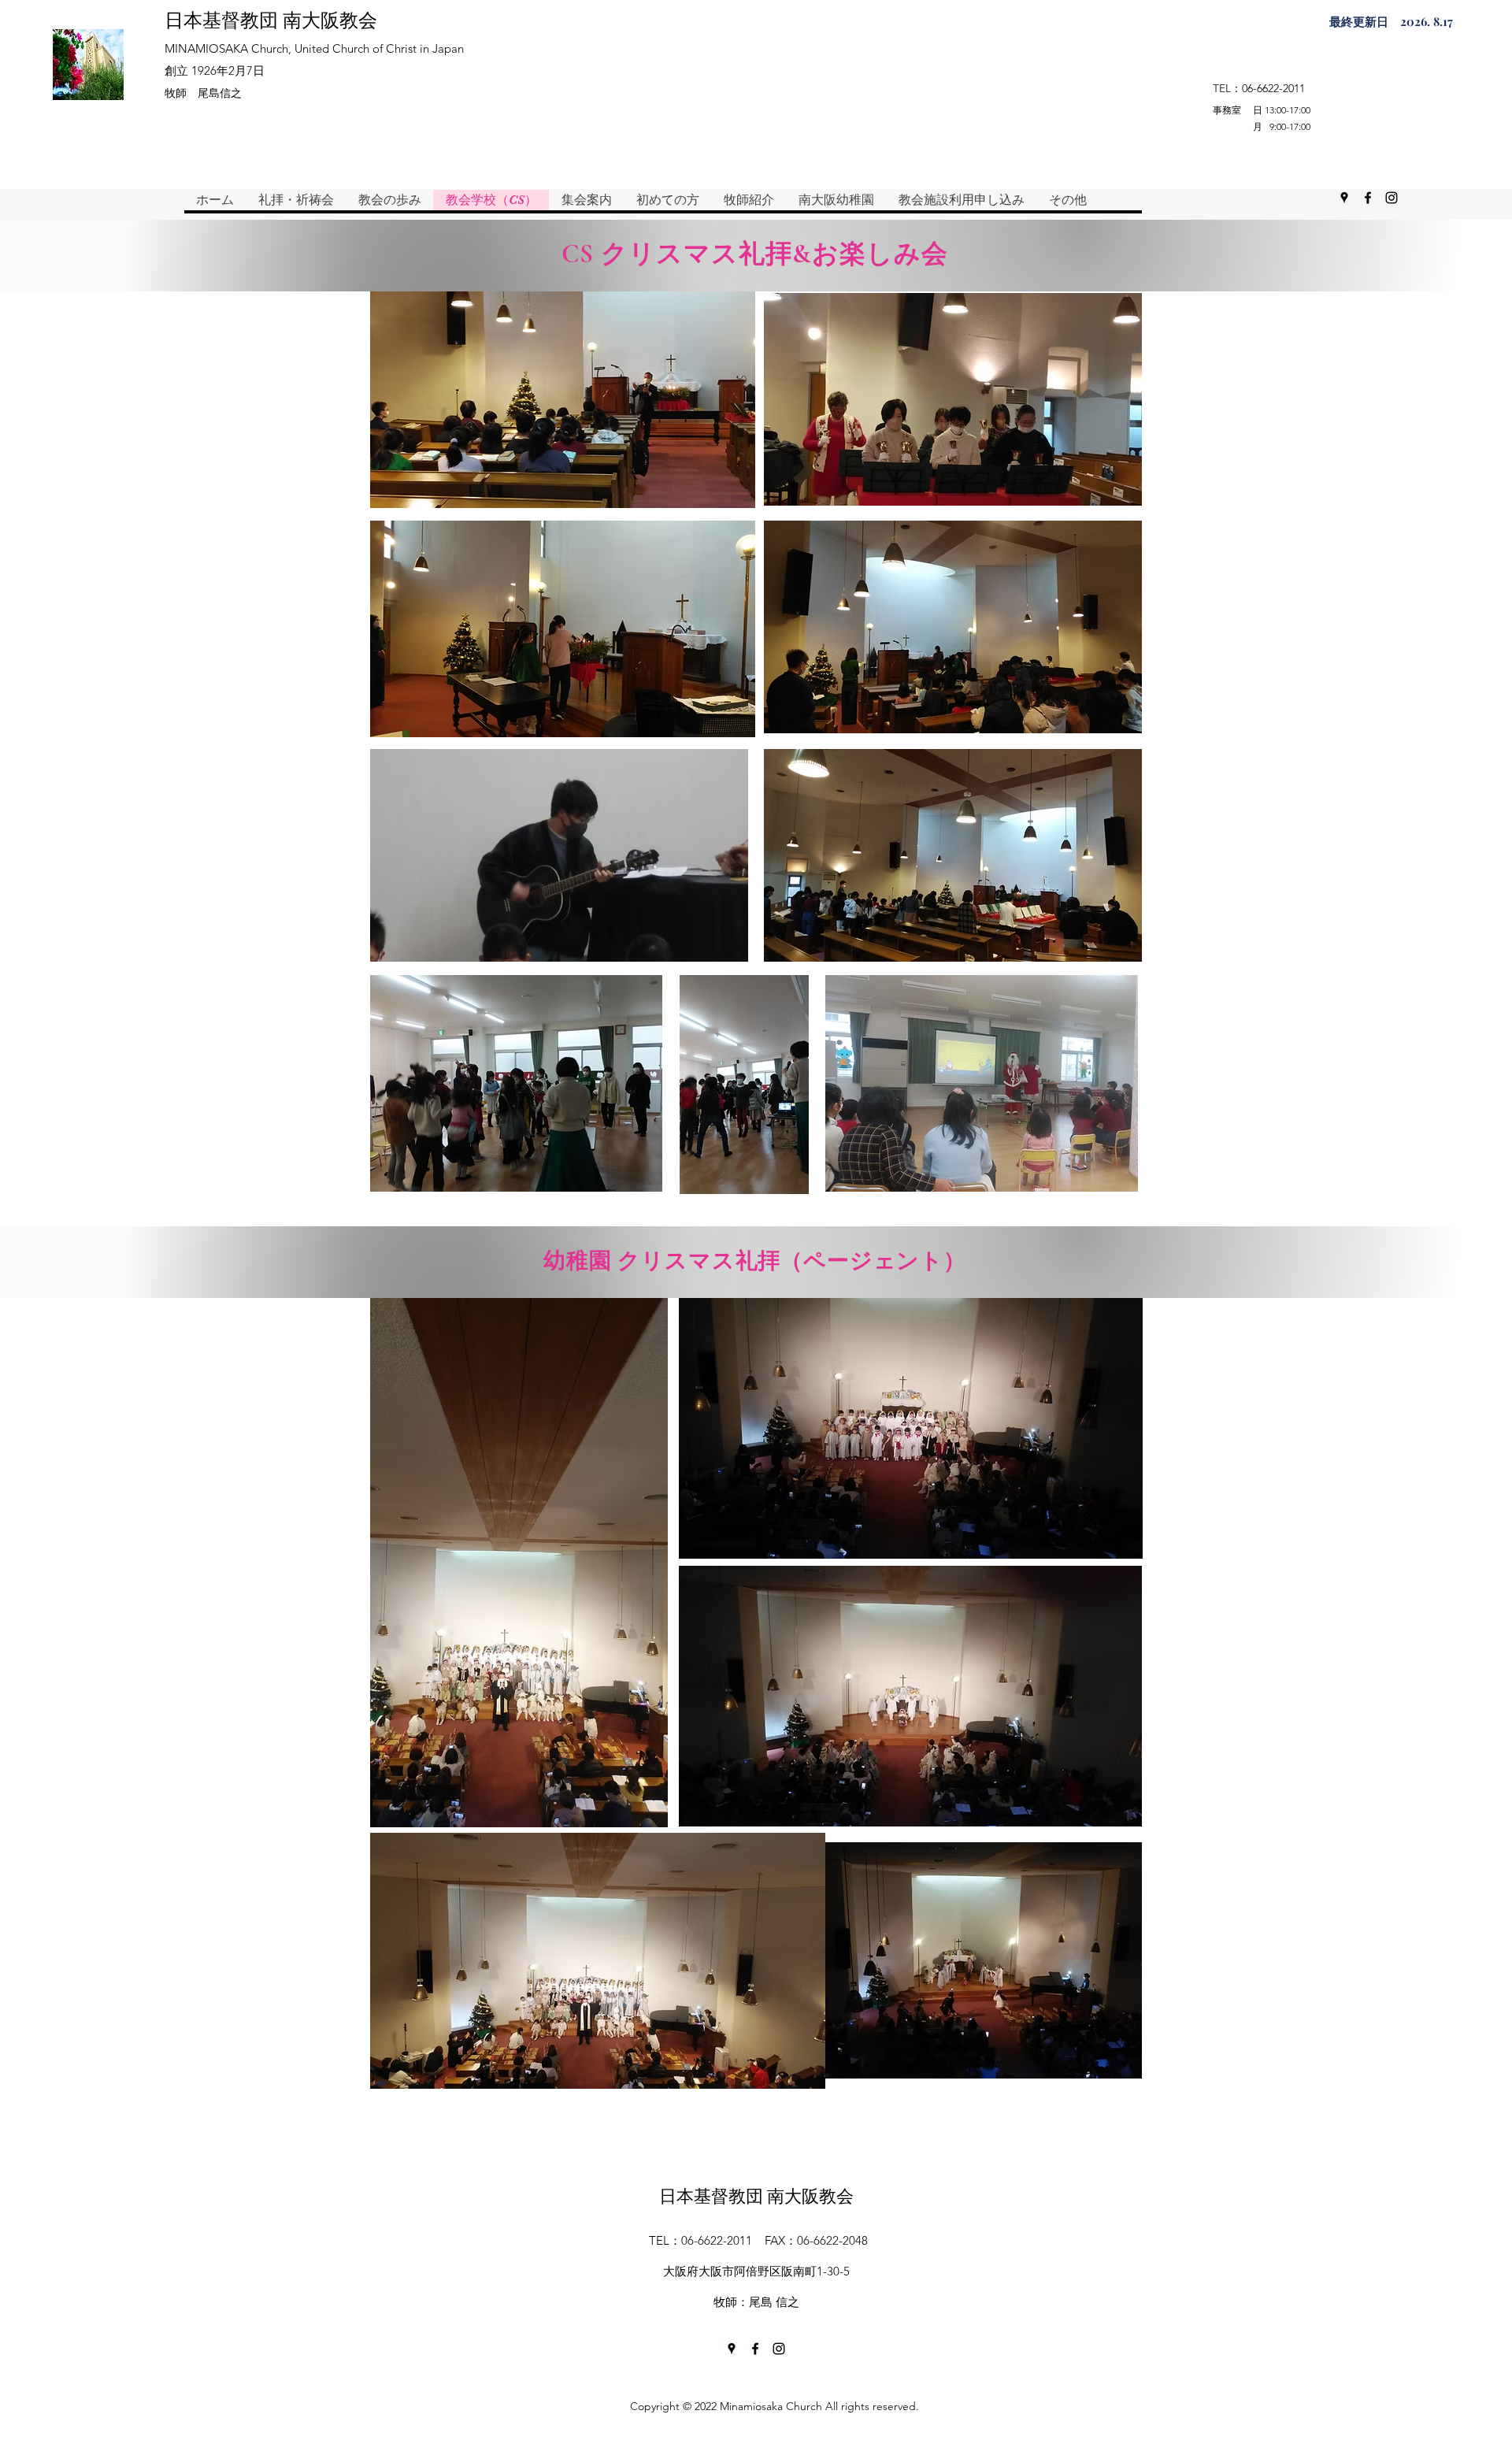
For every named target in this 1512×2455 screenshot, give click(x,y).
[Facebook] (1368, 198)
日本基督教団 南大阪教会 (271, 19)
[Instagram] (1392, 198)
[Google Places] (1344, 198)
